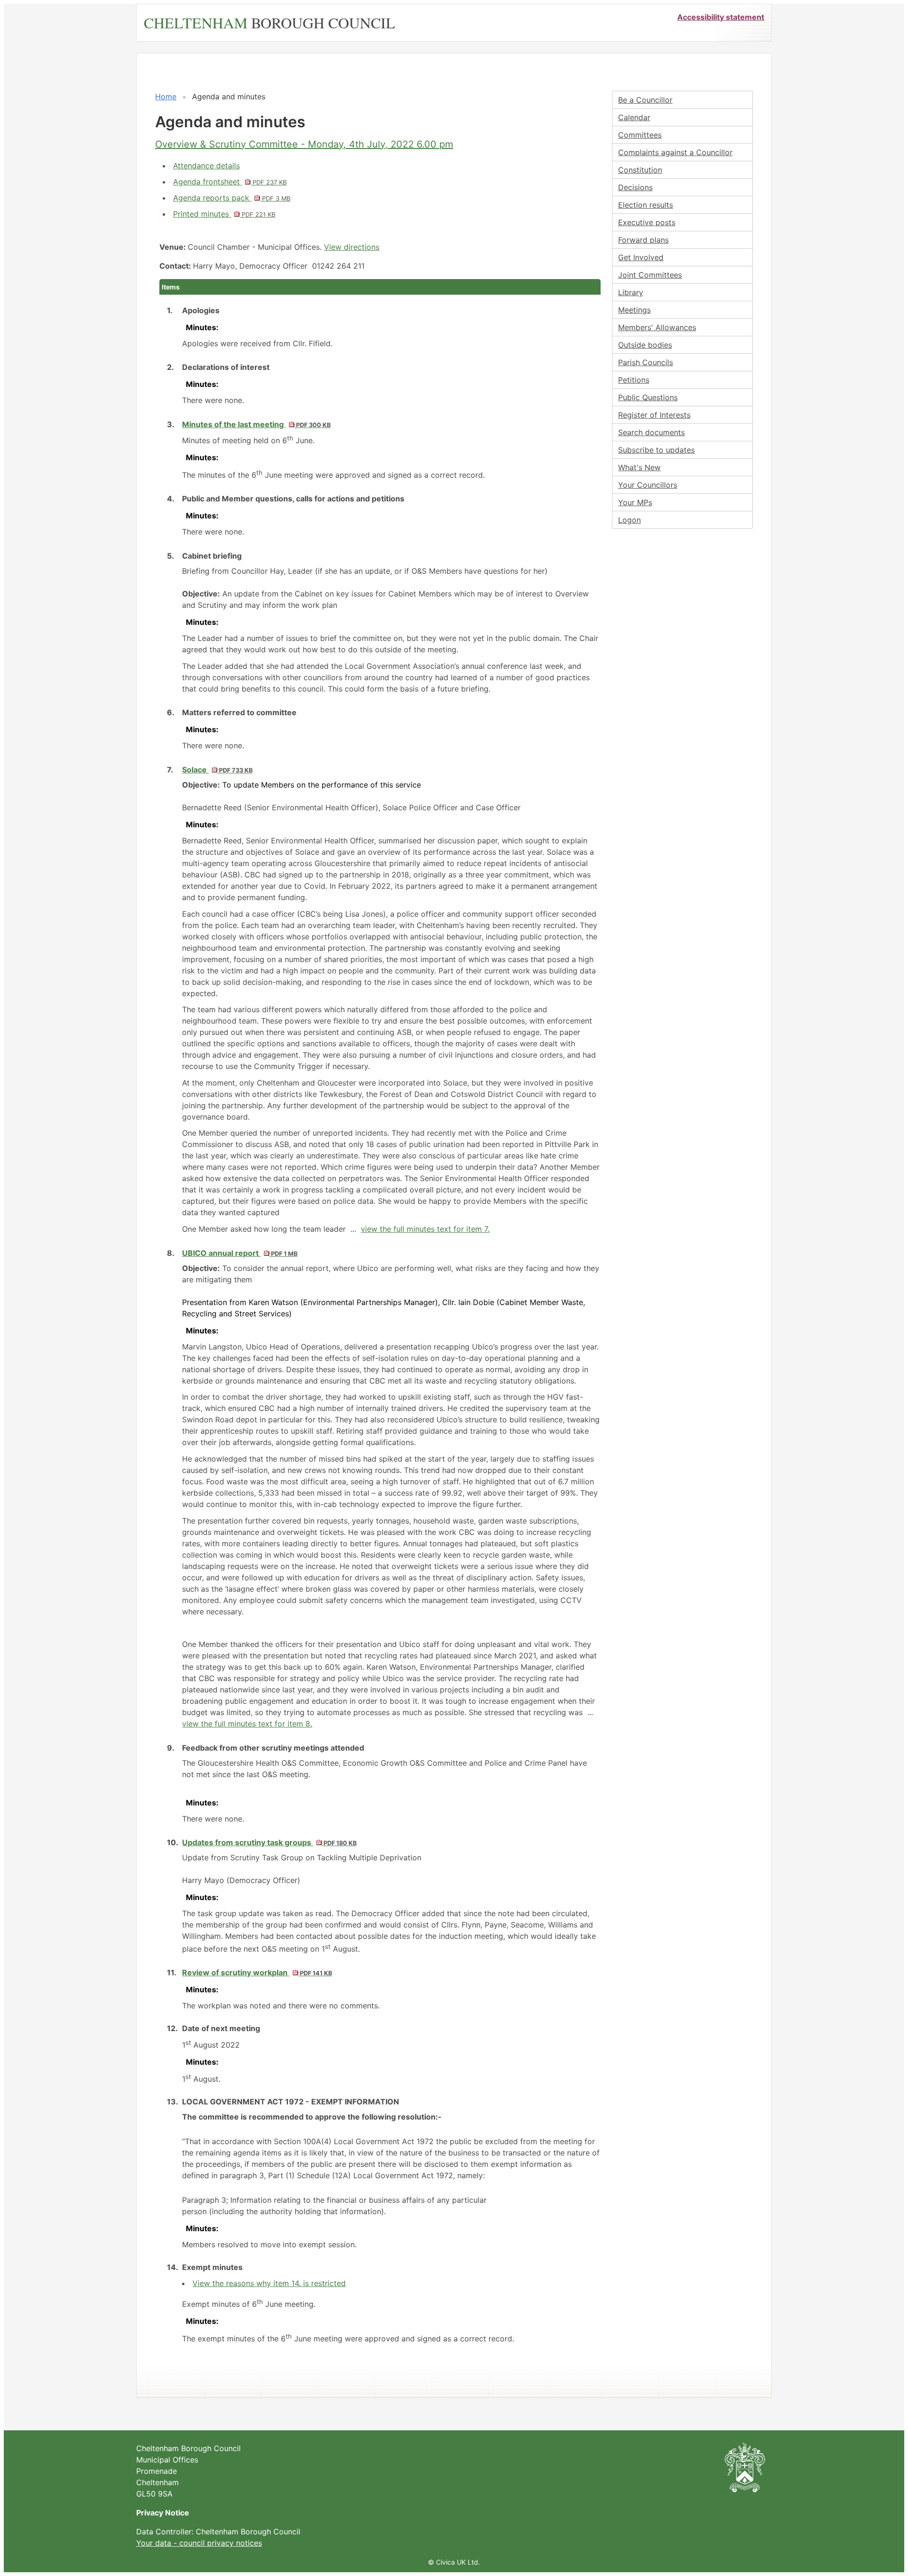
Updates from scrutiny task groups (269, 1842)
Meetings (634, 310)
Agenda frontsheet (230, 182)
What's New (639, 467)
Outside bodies (645, 345)
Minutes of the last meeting (256, 424)
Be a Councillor (645, 100)
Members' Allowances (657, 327)
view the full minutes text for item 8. (247, 1724)
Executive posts (647, 222)
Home (166, 96)
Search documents (651, 432)
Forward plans (643, 240)
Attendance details (206, 166)
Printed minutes (224, 214)
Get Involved (641, 257)
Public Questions (648, 397)
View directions (352, 247)
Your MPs (635, 502)
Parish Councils (646, 362)
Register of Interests (654, 415)
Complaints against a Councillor (675, 152)
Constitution (640, 170)
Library (631, 292)
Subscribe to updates (656, 450)
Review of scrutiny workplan (257, 1972)
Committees (640, 135)
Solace (217, 770)
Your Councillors (648, 485)
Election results (646, 205)
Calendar (634, 117)
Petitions (634, 380)
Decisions (635, 187)
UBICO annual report (240, 1253)
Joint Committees (650, 275)
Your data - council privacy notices (199, 2543)
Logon (629, 520)
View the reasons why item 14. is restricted (269, 2283)
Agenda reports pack (232, 198)
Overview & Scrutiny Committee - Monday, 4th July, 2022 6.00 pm (304, 144)
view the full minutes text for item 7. (425, 1229)
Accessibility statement (721, 17)
